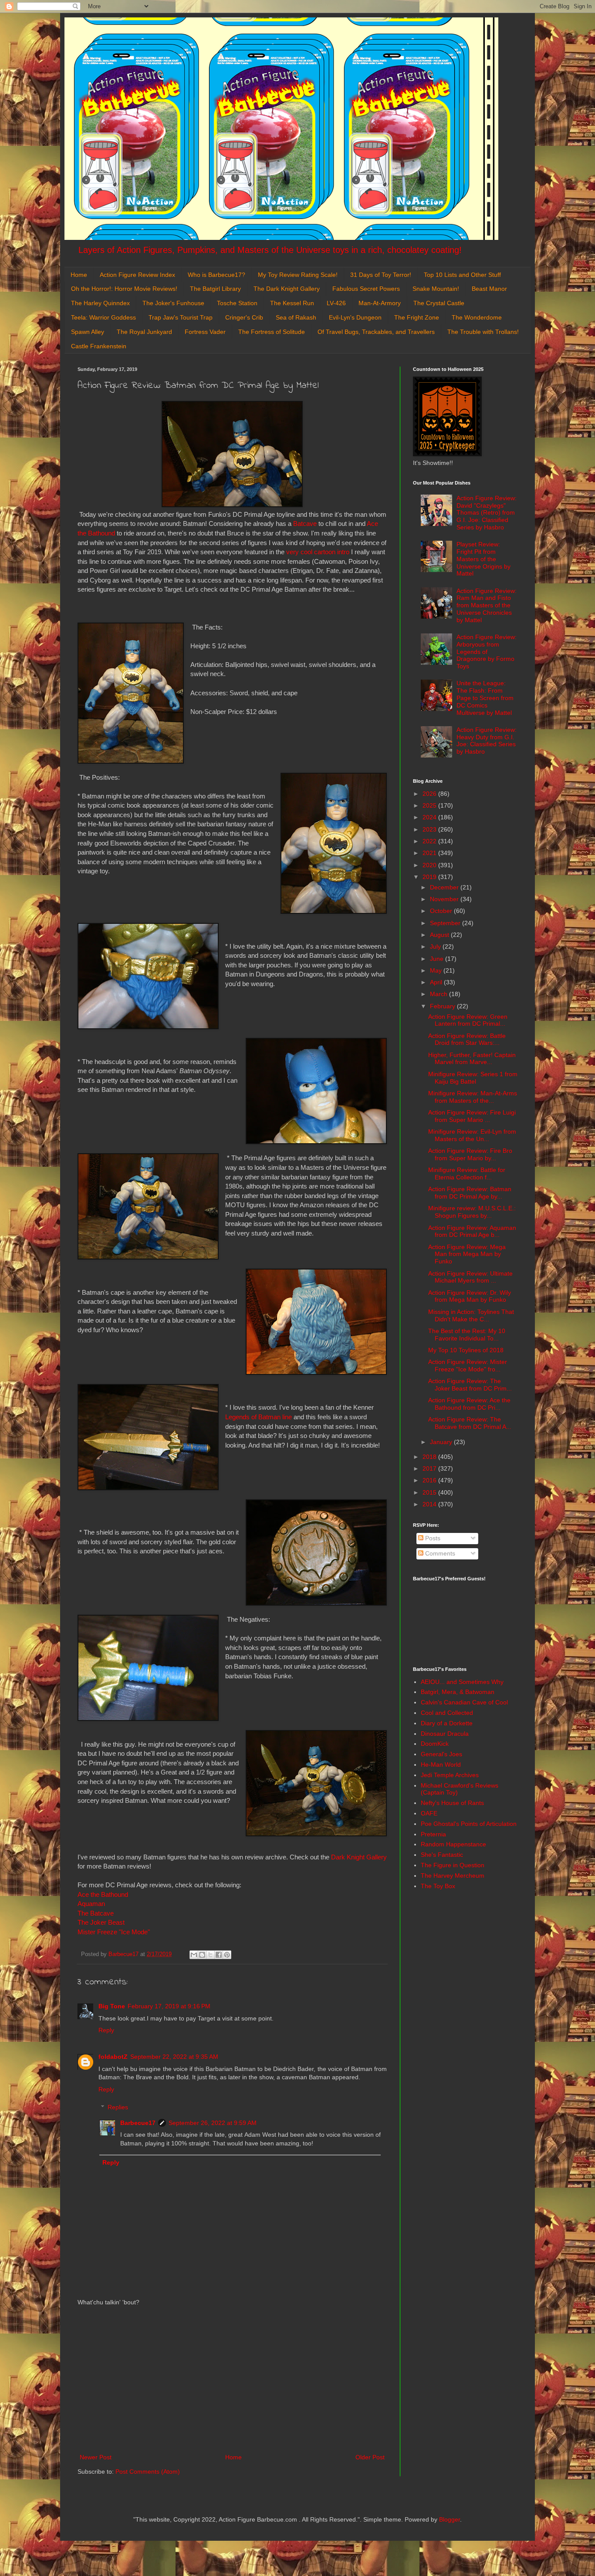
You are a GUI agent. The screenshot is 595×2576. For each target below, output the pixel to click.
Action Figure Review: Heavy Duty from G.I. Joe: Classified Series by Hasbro (487, 741)
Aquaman (91, 1904)
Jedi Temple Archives (450, 1775)
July (436, 946)
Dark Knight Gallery (359, 1857)
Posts (432, 1538)
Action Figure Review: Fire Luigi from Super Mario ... (472, 1116)
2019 (430, 877)
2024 (430, 817)
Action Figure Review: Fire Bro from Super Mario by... (470, 1154)
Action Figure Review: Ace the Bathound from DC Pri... (469, 1404)
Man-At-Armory (380, 303)
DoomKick (435, 1744)
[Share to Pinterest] (227, 1955)
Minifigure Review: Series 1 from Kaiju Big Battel (473, 1078)
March (439, 994)
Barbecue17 (138, 2123)
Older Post (370, 2457)
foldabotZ (113, 2057)
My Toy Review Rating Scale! (298, 275)
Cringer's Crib (244, 317)
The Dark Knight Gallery (287, 289)
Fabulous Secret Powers (366, 289)
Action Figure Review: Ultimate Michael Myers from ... (470, 1277)
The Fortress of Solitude (272, 332)
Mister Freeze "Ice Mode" (114, 1932)
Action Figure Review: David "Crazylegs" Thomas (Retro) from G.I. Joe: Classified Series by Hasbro (487, 513)
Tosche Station (237, 303)
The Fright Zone (417, 317)
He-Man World (441, 1764)
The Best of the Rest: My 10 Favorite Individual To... (467, 1335)
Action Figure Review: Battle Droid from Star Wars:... (467, 1039)
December (445, 887)
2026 (430, 794)
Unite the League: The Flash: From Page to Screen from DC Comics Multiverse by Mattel (485, 698)
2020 (430, 865)
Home (79, 275)
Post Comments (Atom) (148, 2472)
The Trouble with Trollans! (483, 332)
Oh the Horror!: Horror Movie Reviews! (124, 289)
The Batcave (96, 1913)
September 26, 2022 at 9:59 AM (213, 2123)
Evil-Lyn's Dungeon (355, 317)
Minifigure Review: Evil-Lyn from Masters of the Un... (472, 1135)
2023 (430, 829)
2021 (430, 853)
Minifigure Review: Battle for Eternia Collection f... (467, 1174)
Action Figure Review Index (137, 275)
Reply (106, 2030)
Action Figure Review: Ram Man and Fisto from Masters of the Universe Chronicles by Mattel (487, 605)
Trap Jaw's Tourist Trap (181, 317)
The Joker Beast (101, 1922)
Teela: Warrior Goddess (103, 317)
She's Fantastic (442, 1855)
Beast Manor (489, 289)
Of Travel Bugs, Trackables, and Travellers (376, 332)
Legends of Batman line (259, 1417)
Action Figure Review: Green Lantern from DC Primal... (468, 1020)
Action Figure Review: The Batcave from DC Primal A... (470, 1423)
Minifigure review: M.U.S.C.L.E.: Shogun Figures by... (472, 1212)
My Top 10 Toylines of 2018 (466, 1350)
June (438, 959)
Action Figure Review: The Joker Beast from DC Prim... (470, 1385)
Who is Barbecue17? (216, 275)
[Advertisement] (232, 2380)
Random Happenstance (453, 1844)
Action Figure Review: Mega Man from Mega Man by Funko (467, 1254)
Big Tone (112, 2006)
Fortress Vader (205, 332)
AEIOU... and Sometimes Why (462, 1682)
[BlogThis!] (202, 1955)
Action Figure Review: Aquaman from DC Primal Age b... (472, 1231)
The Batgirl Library (215, 289)
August (440, 935)
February (443, 1006)
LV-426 (336, 303)
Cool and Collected (447, 1713)
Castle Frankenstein (99, 346)
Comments (439, 1553)
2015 (430, 1492)
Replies (118, 2107)
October (442, 911)
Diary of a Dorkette (447, 1723)
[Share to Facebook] (219, 1955)
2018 (430, 1457)
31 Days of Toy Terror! (381, 275)
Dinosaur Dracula (445, 1734)
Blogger (450, 2519)
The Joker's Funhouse (173, 303)
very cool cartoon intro (318, 552)
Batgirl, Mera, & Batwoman (458, 1692)
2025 (430, 805)
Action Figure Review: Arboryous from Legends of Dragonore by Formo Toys (487, 652)
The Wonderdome (477, 317)
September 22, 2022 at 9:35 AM (174, 2057)
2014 (430, 1504)
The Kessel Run (292, 303)
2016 (430, 1480)
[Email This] (194, 1955)
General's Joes (441, 1754)
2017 (430, 1468)
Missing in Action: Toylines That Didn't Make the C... (471, 1315)
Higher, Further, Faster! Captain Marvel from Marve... (472, 1059)
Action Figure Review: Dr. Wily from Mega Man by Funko (470, 1296)
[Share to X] (210, 1955)
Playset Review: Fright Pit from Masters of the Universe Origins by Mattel (483, 559)
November (445, 899)
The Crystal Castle (439, 303)
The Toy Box (438, 1886)
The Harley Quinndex (100, 303)
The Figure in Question (453, 1865)
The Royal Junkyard (144, 332)
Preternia (433, 1834)
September (446, 923)
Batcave (305, 524)
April (437, 982)
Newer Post (96, 2457)
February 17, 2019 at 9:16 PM (169, 2006)
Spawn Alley (88, 332)
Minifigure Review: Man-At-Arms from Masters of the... (473, 1097)
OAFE (429, 1813)
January (442, 1442)
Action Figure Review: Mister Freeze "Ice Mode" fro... (468, 1365)
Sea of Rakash (296, 317)
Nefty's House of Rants (452, 1803)
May (437, 970)
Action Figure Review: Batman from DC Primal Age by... (470, 1193)
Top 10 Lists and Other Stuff (462, 275)
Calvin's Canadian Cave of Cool (464, 1702)
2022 (430, 841)
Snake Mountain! (436, 289)
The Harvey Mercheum (453, 1876)
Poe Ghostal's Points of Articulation (469, 1824)
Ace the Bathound (103, 1894)
